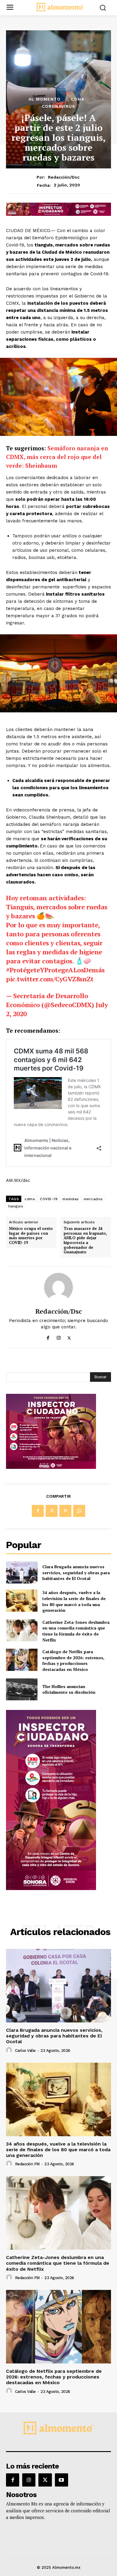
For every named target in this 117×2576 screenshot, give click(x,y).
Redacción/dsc (64, 177)
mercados (93, 1199)
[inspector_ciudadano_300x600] (51, 1888)
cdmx (30, 1199)
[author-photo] (10, 2050)
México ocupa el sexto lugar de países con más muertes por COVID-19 (31, 1236)
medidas (71, 1199)
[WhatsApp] (79, 1511)
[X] (69, 1337)
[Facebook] (48, 1337)
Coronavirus (58, 106)
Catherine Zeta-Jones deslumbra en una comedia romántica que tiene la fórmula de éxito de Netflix (76, 1631)
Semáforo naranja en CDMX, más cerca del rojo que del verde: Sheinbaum (57, 457)
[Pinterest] (65, 1511)
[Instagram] (59, 1337)
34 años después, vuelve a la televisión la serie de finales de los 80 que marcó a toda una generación (74, 1601)
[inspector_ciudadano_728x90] (58, 214)
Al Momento (45, 99)
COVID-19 (49, 1199)
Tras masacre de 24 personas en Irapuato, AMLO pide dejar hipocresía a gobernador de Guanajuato (85, 1240)
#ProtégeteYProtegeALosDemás (55, 970)
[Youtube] (61, 2480)
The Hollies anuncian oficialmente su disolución (69, 1689)
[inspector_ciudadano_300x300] (51, 1467)
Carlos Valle (25, 2051)
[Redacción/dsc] (58, 1287)
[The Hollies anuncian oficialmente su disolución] (22, 1690)
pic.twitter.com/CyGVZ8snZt (50, 979)
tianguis (16, 1206)
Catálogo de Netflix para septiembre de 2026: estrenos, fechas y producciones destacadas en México (73, 1660)
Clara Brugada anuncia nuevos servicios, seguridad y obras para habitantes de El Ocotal (76, 1572)
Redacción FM (27, 2164)
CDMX (78, 99)
